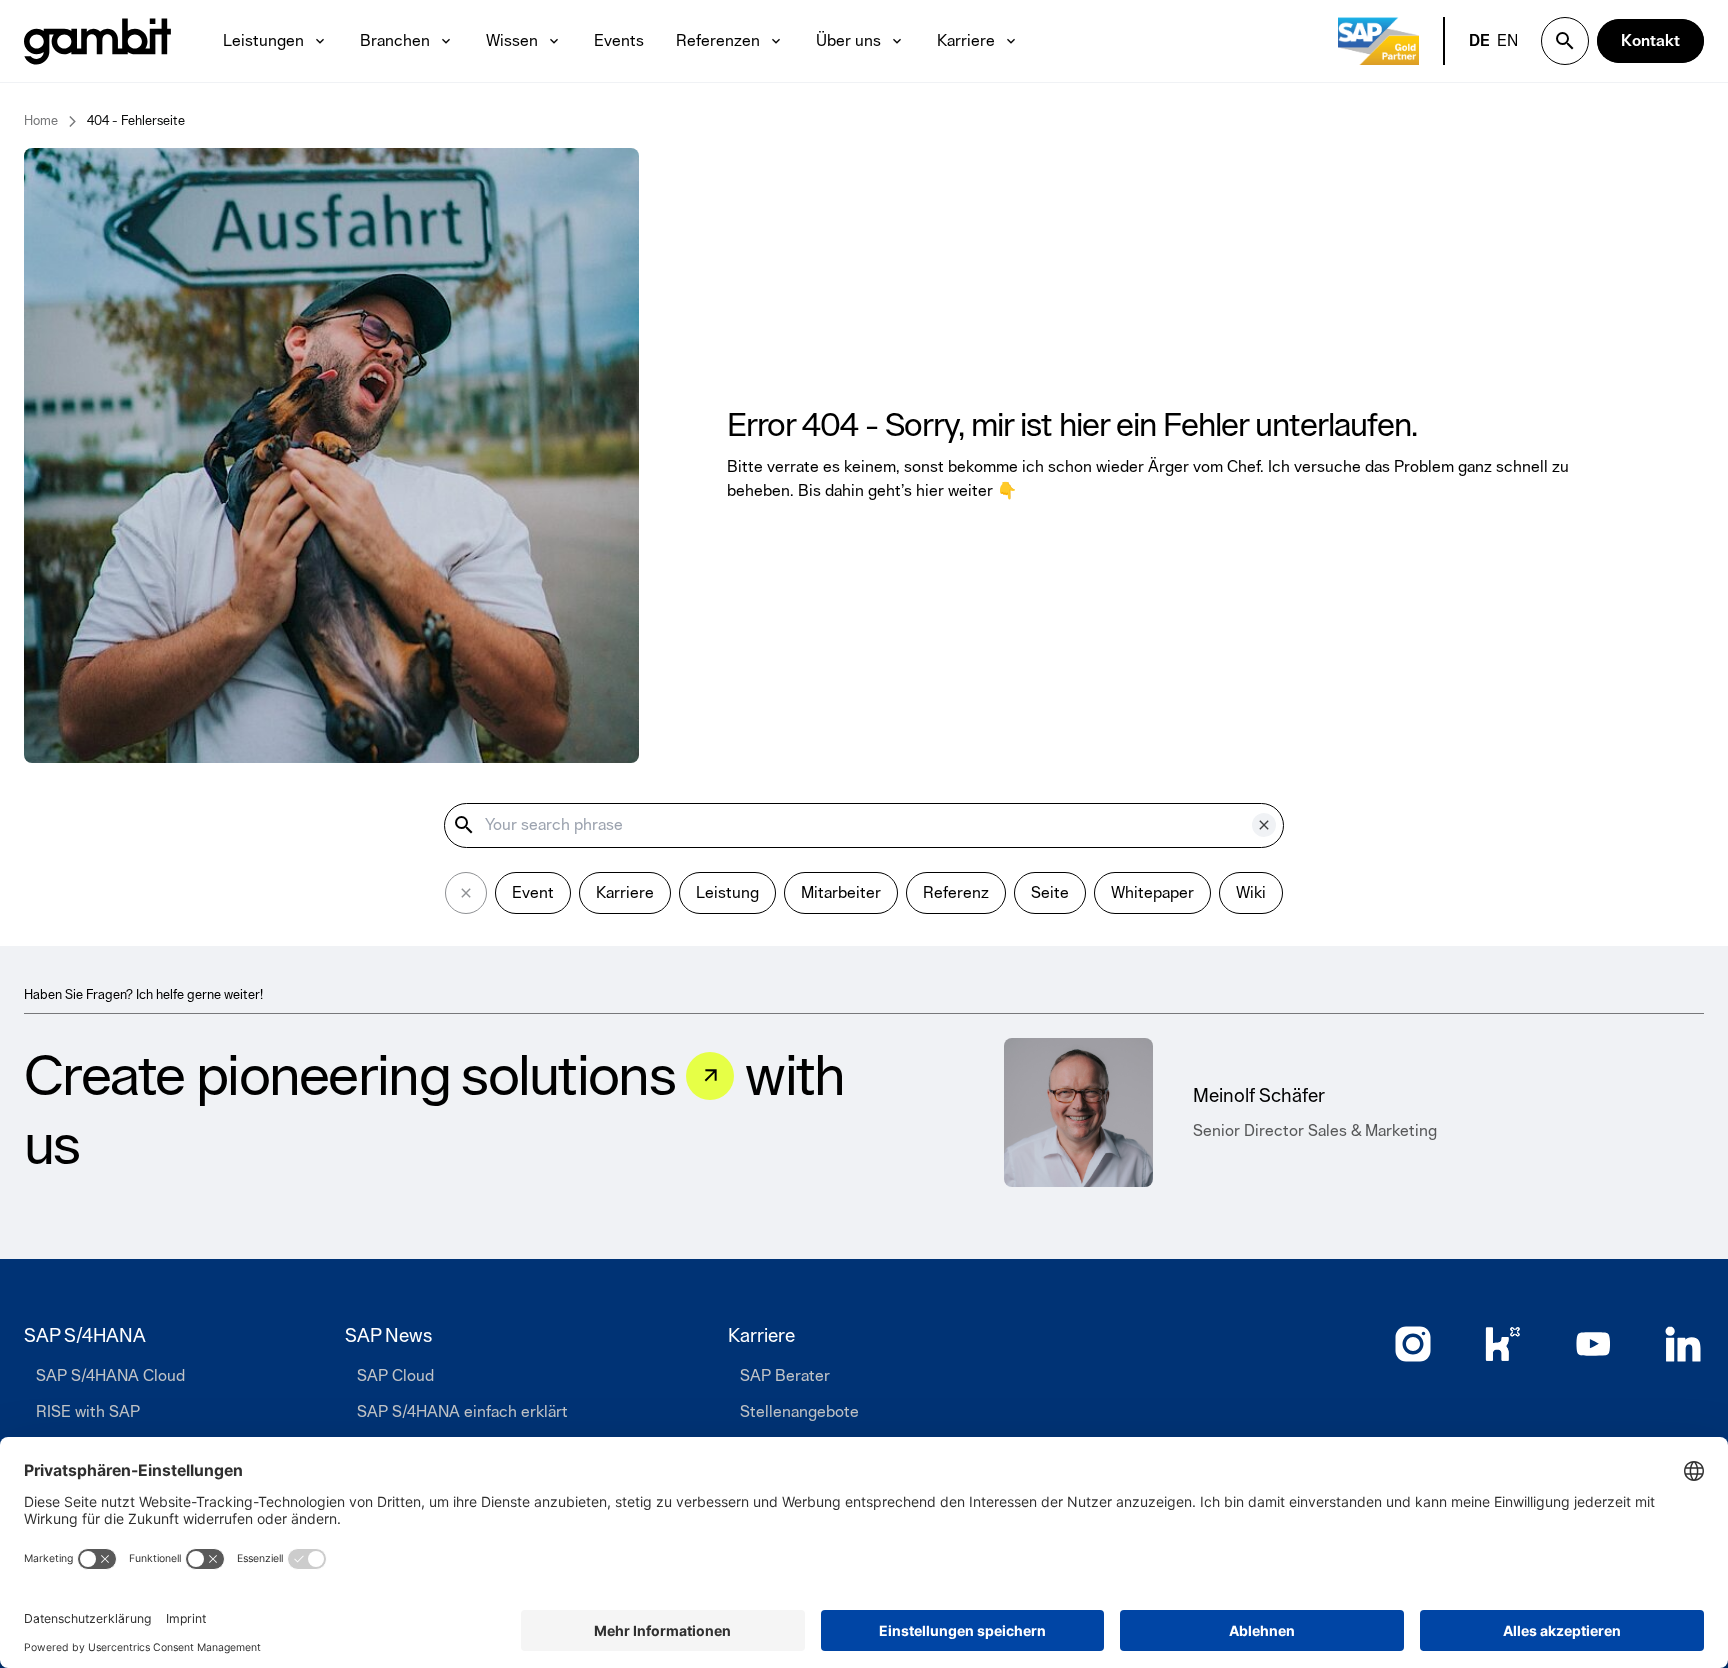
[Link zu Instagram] (1413, 1344)
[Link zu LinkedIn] (1683, 1344)
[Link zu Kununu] (1503, 1344)
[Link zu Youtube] (1593, 1344)
